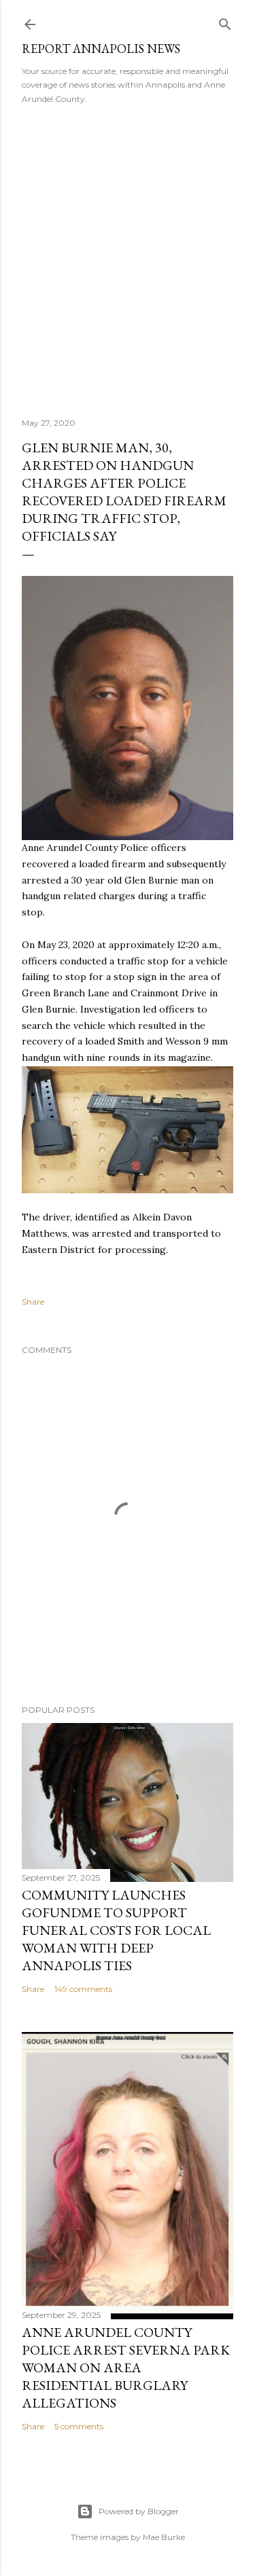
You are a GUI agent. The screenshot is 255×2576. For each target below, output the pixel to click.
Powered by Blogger (139, 2511)
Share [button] (33, 1302)
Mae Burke (164, 2537)
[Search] (225, 21)
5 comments (79, 2426)
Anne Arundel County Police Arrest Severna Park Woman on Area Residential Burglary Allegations (126, 2368)
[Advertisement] (128, 256)
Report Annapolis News (101, 49)
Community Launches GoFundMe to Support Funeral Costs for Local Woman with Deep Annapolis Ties (116, 1930)
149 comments (83, 1989)
